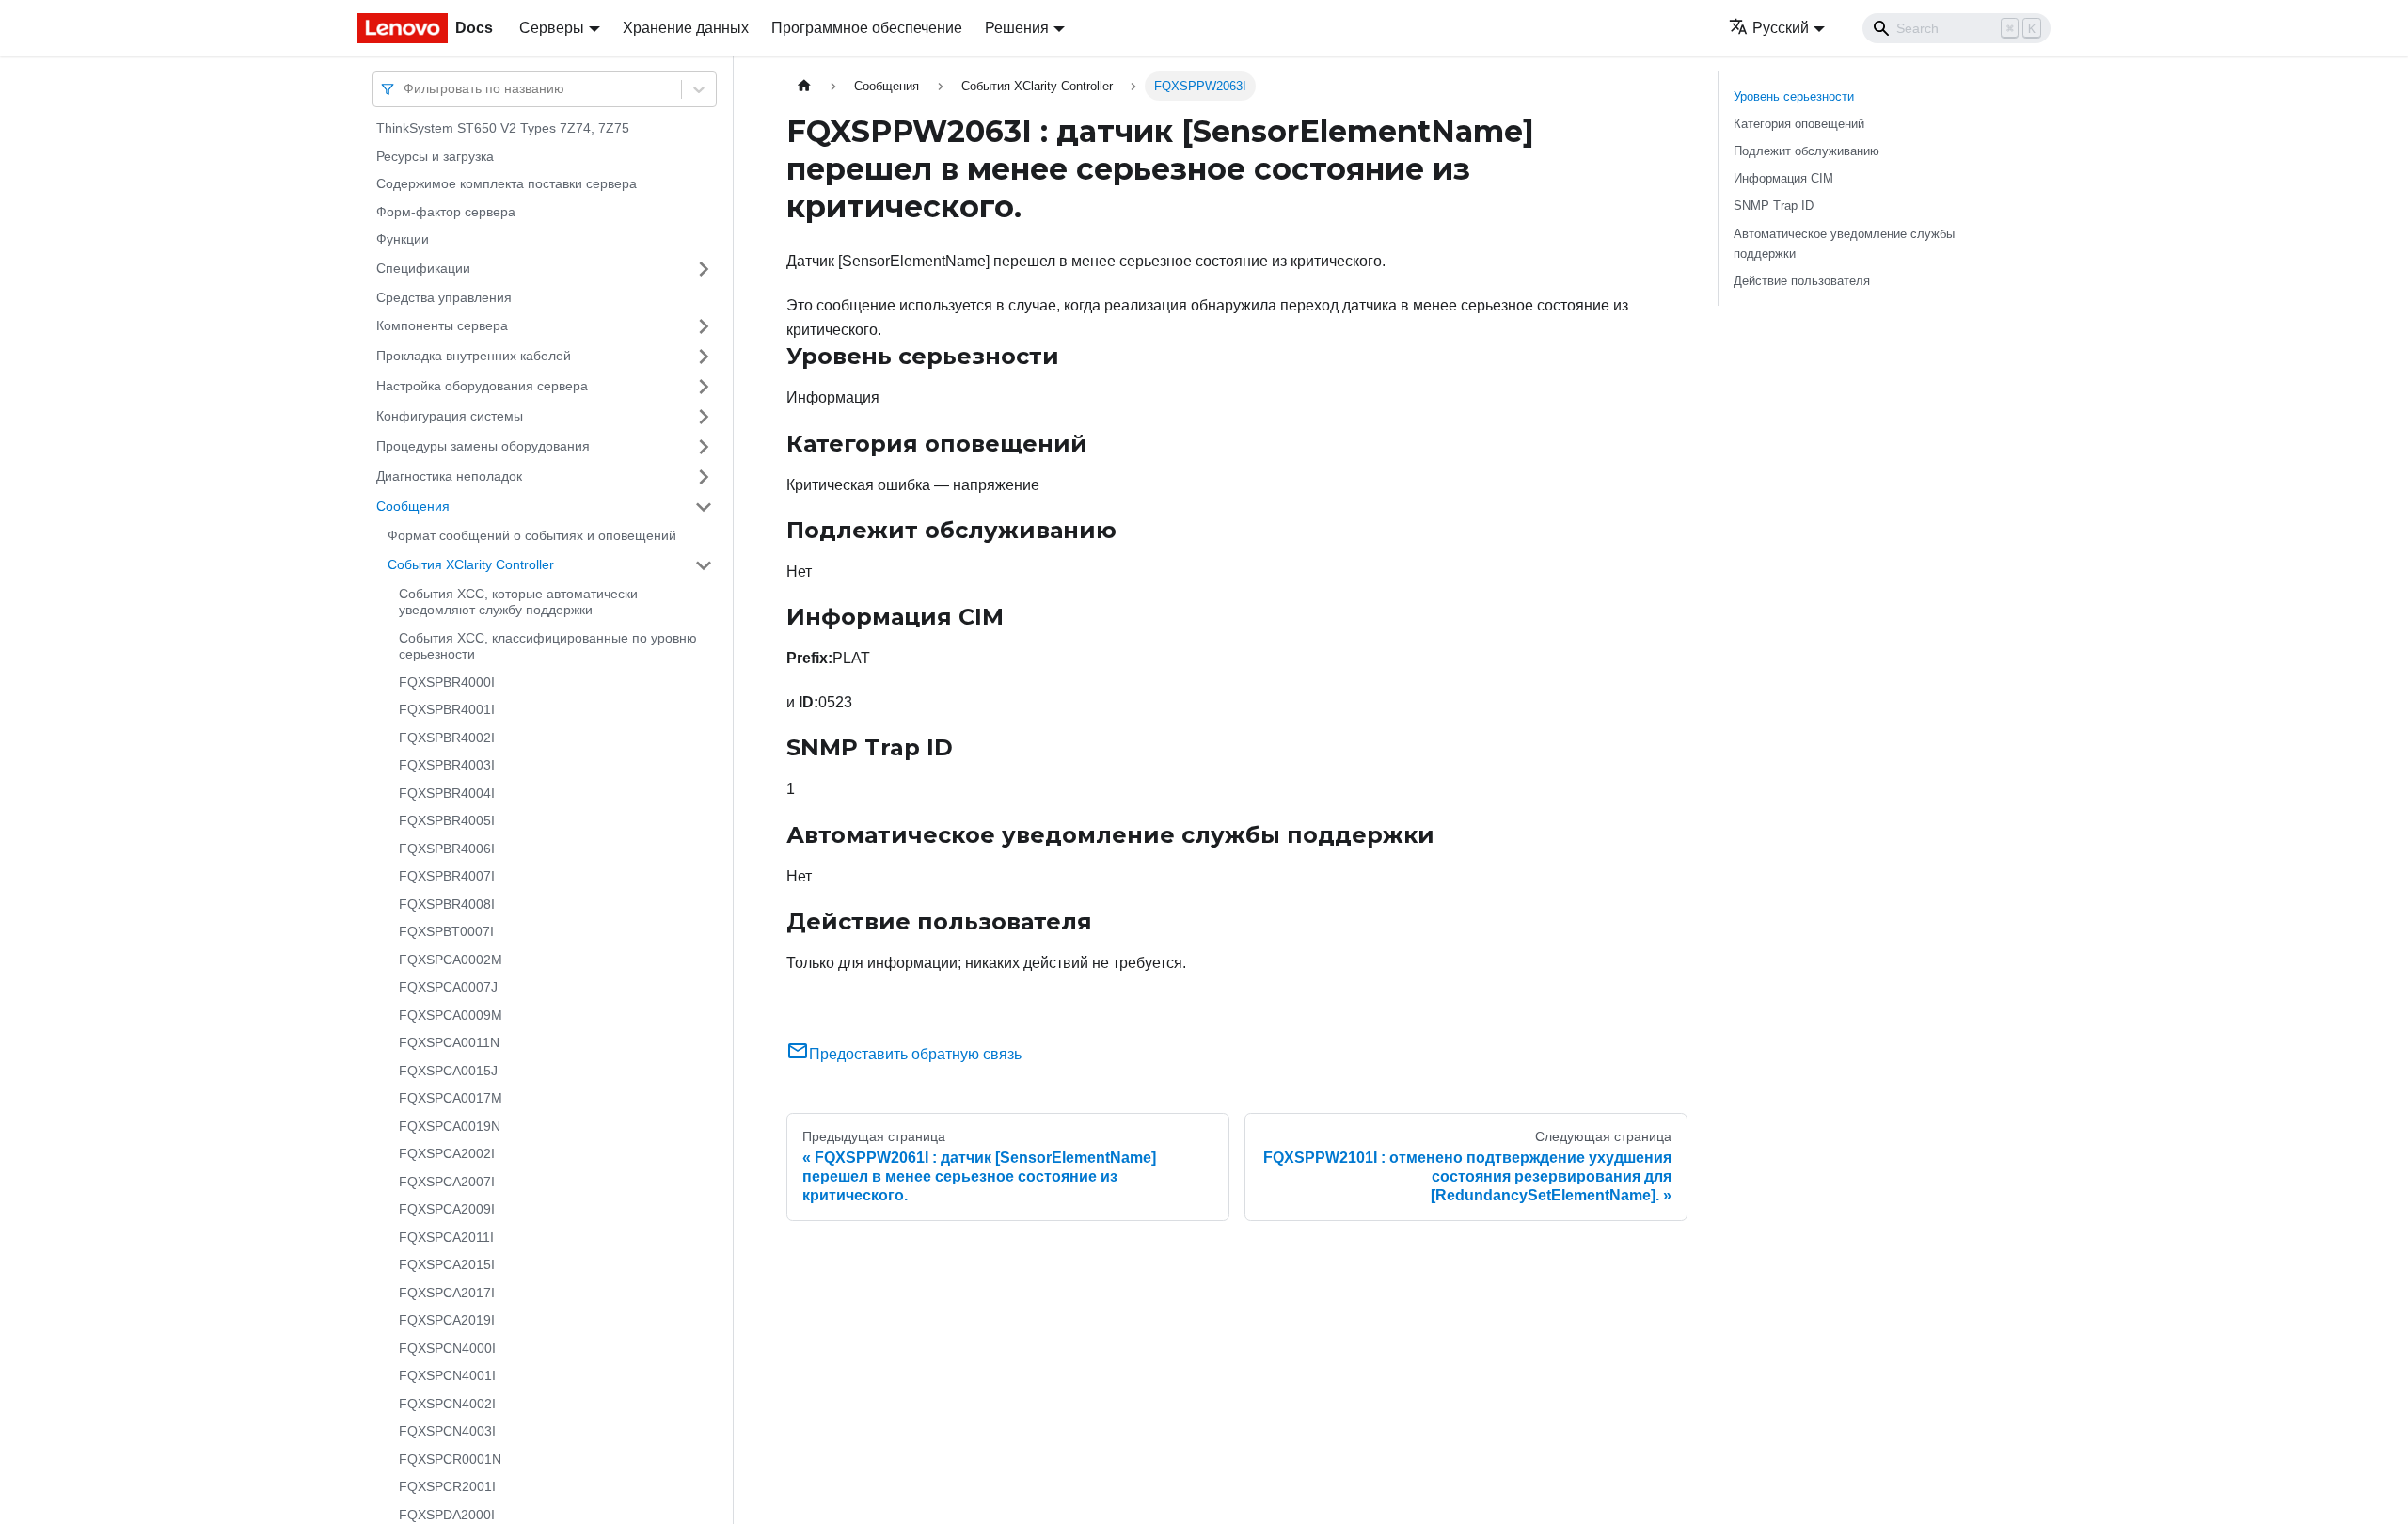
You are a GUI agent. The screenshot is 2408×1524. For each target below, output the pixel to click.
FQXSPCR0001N (450, 1459)
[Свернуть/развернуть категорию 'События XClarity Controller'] (704, 565)
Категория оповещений (1799, 124)
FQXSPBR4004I (447, 793)
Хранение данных (686, 28)
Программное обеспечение (867, 28)
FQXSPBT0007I (446, 931)
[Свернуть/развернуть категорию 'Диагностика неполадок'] (704, 477)
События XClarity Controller (471, 564)
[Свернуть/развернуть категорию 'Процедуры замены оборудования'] (704, 447)
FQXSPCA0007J (448, 987)
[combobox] (405, 89)
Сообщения (413, 506)
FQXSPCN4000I (447, 1348)
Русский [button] (1781, 28)
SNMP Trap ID (1774, 206)
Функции (403, 239)
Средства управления (444, 297)
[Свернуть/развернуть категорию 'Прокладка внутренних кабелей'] (704, 357)
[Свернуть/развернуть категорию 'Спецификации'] (704, 269)
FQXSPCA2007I (447, 1182)
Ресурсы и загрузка (435, 156)
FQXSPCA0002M (451, 960)
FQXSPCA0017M (451, 1098)
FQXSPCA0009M (451, 1015)
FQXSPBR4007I (447, 876)
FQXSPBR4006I (447, 849)
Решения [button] (1017, 28)
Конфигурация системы (450, 416)
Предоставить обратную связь (915, 1054)
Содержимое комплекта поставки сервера (507, 183)
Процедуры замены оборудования (483, 446)
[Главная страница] (804, 86)
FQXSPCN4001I (447, 1375)
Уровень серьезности (1794, 96)
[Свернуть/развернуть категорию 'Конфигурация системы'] (704, 417)
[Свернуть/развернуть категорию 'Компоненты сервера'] (704, 326)
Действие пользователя (1802, 281)
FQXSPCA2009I (447, 1209)
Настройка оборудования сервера (482, 386)
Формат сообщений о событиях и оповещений (532, 535)
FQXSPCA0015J (448, 1071)
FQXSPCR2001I (447, 1486)
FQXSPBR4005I (447, 820)
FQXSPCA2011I (446, 1237)
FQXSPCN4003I (447, 1431)
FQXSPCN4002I (447, 1404)
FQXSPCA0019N (450, 1126)
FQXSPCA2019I (447, 1320)
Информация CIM (1783, 178)
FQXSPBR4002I (447, 738)
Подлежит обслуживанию (1806, 151)
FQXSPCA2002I (447, 1153)
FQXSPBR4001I (447, 709)
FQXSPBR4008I (447, 904)
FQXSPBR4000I (447, 682)
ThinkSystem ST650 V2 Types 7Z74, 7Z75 (503, 128)
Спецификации (423, 268)
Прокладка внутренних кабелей (474, 356)
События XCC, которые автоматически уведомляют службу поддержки (518, 602)
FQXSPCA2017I (447, 1293)
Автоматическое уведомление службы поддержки (1844, 244)
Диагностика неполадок (449, 476)
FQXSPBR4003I (447, 765)
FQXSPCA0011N (449, 1042)
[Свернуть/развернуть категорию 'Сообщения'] (704, 507)
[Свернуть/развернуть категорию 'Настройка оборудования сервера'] (704, 387)
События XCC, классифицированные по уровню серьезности (548, 646)
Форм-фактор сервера (446, 212)
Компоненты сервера (442, 325)
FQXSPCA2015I (447, 1264)
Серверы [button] (552, 28)
